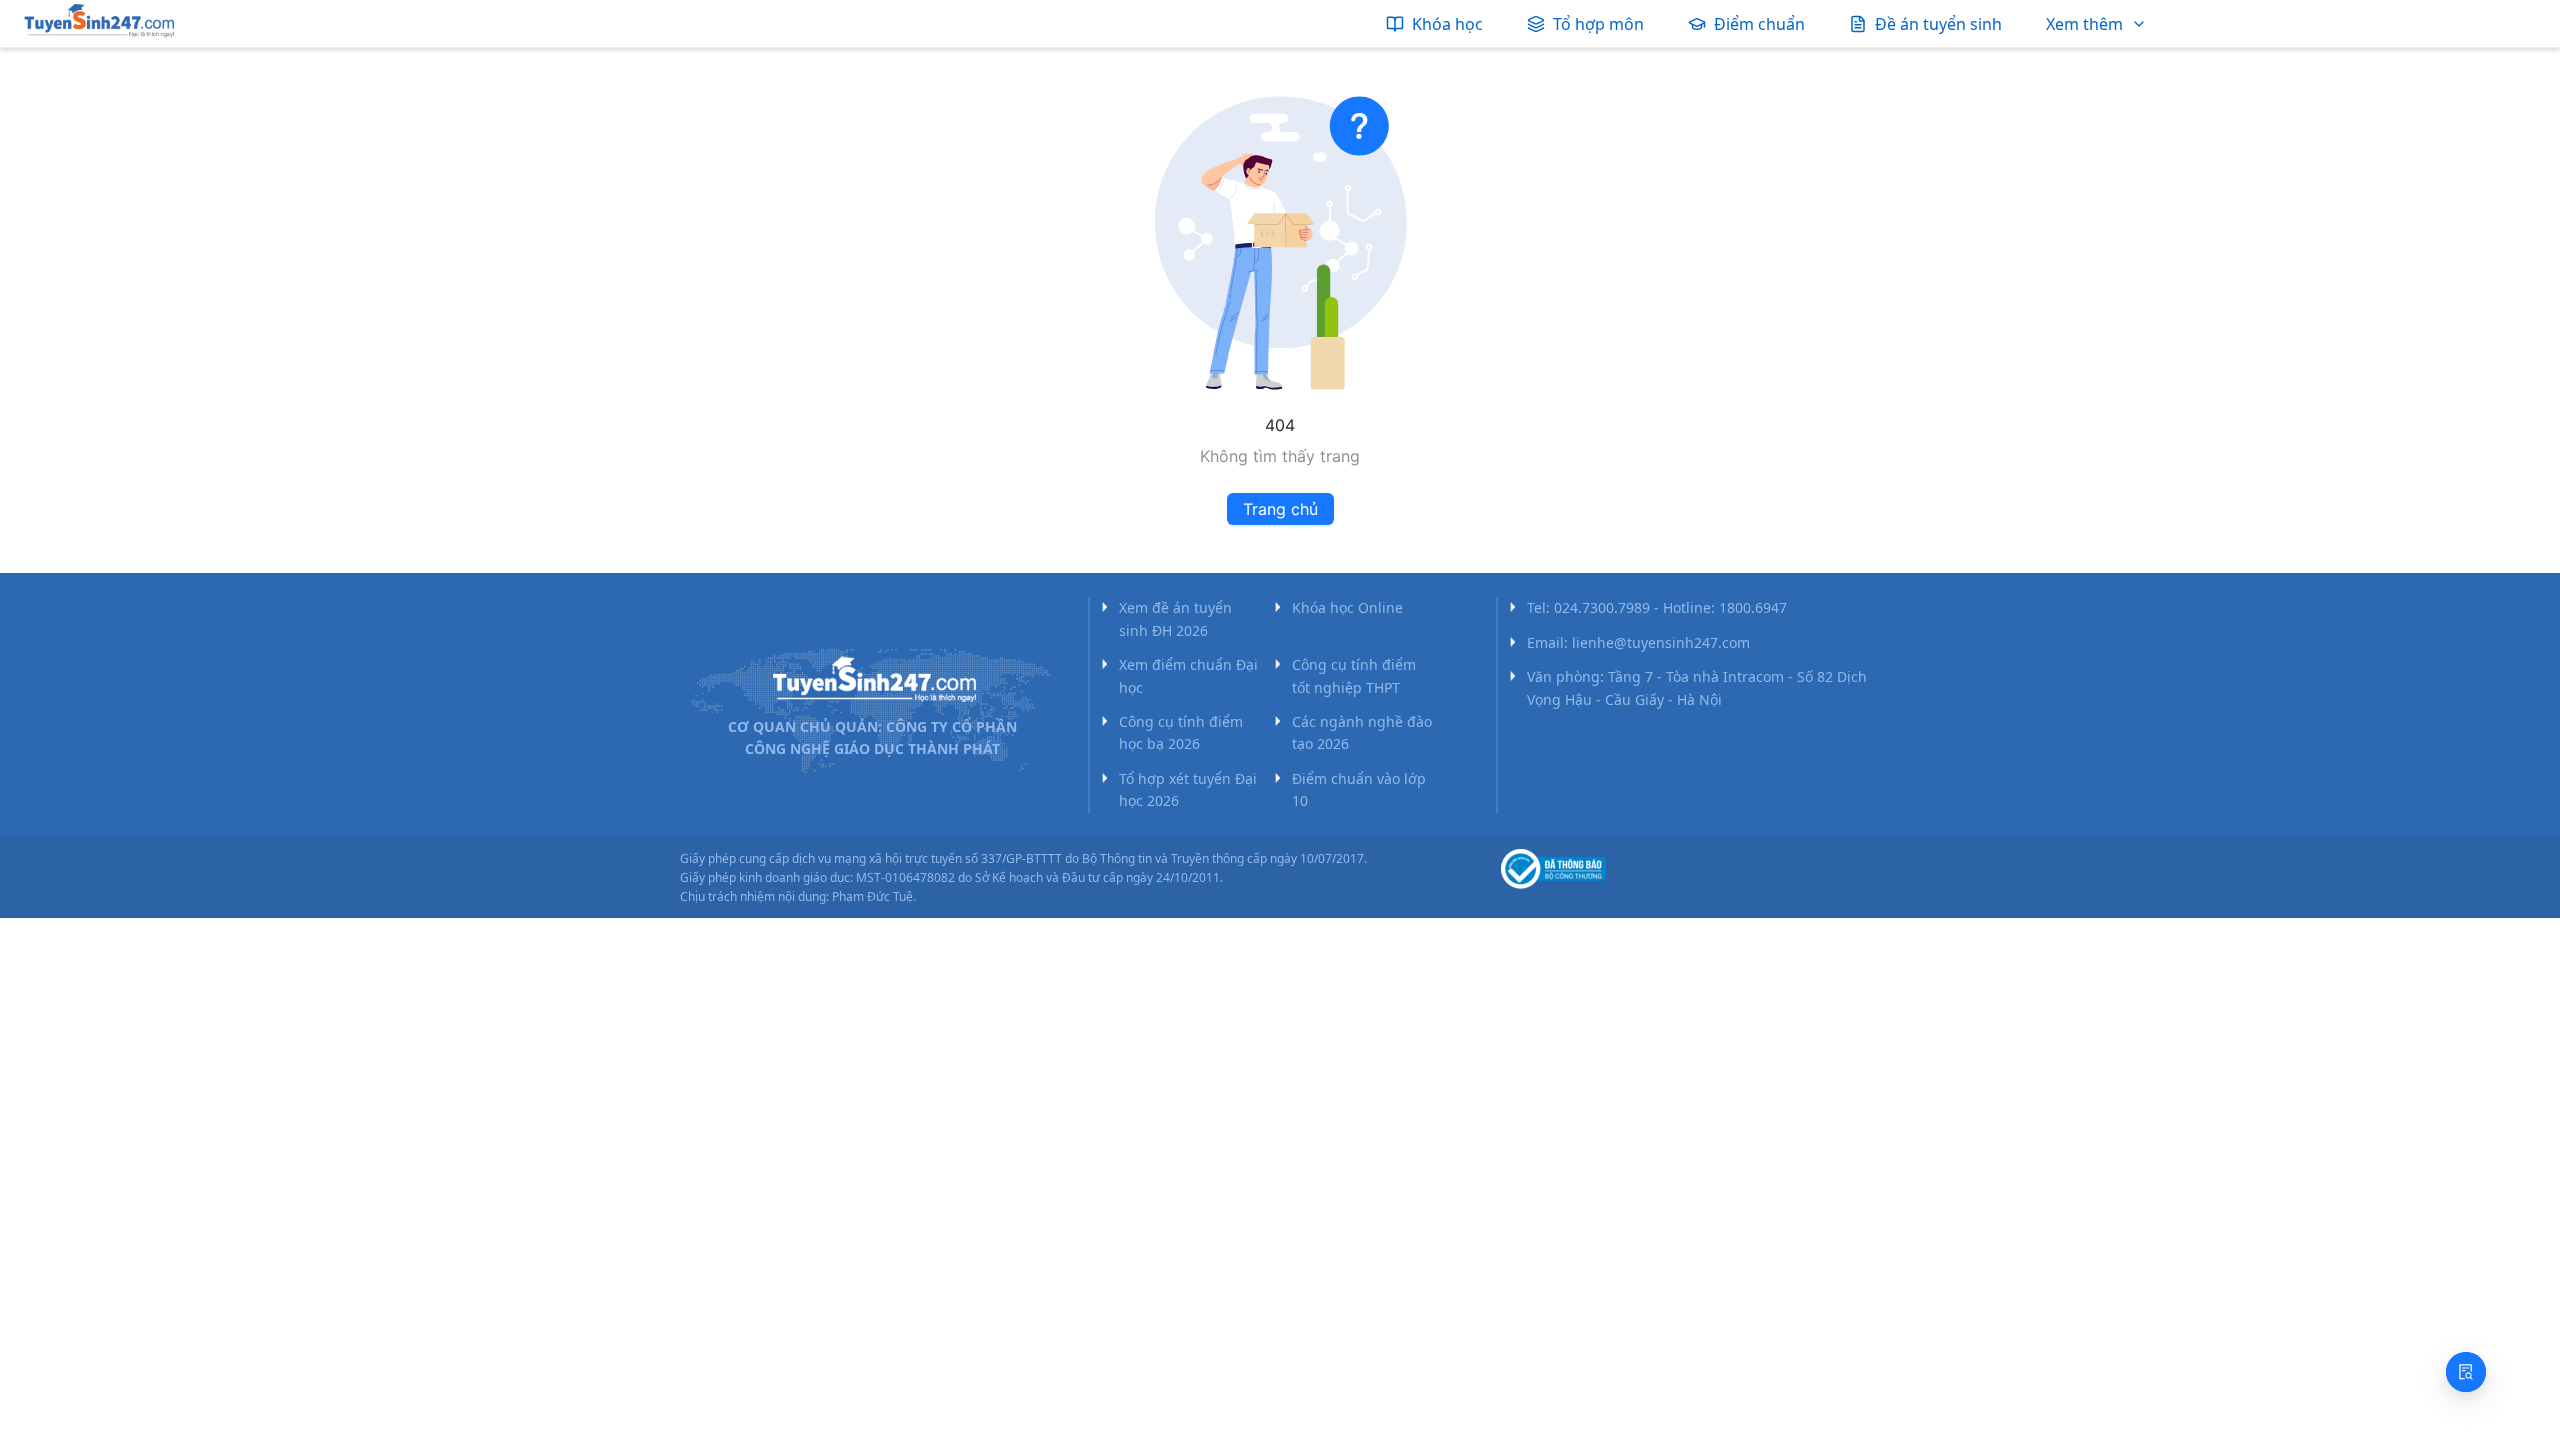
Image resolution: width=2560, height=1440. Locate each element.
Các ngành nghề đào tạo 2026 (1362, 732)
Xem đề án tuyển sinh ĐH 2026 (1175, 618)
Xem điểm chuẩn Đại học (1188, 675)
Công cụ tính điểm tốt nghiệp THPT (1354, 675)
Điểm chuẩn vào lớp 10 (1359, 789)
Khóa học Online (1347, 607)
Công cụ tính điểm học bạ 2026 (1181, 732)
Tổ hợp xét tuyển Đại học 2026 (1188, 789)
